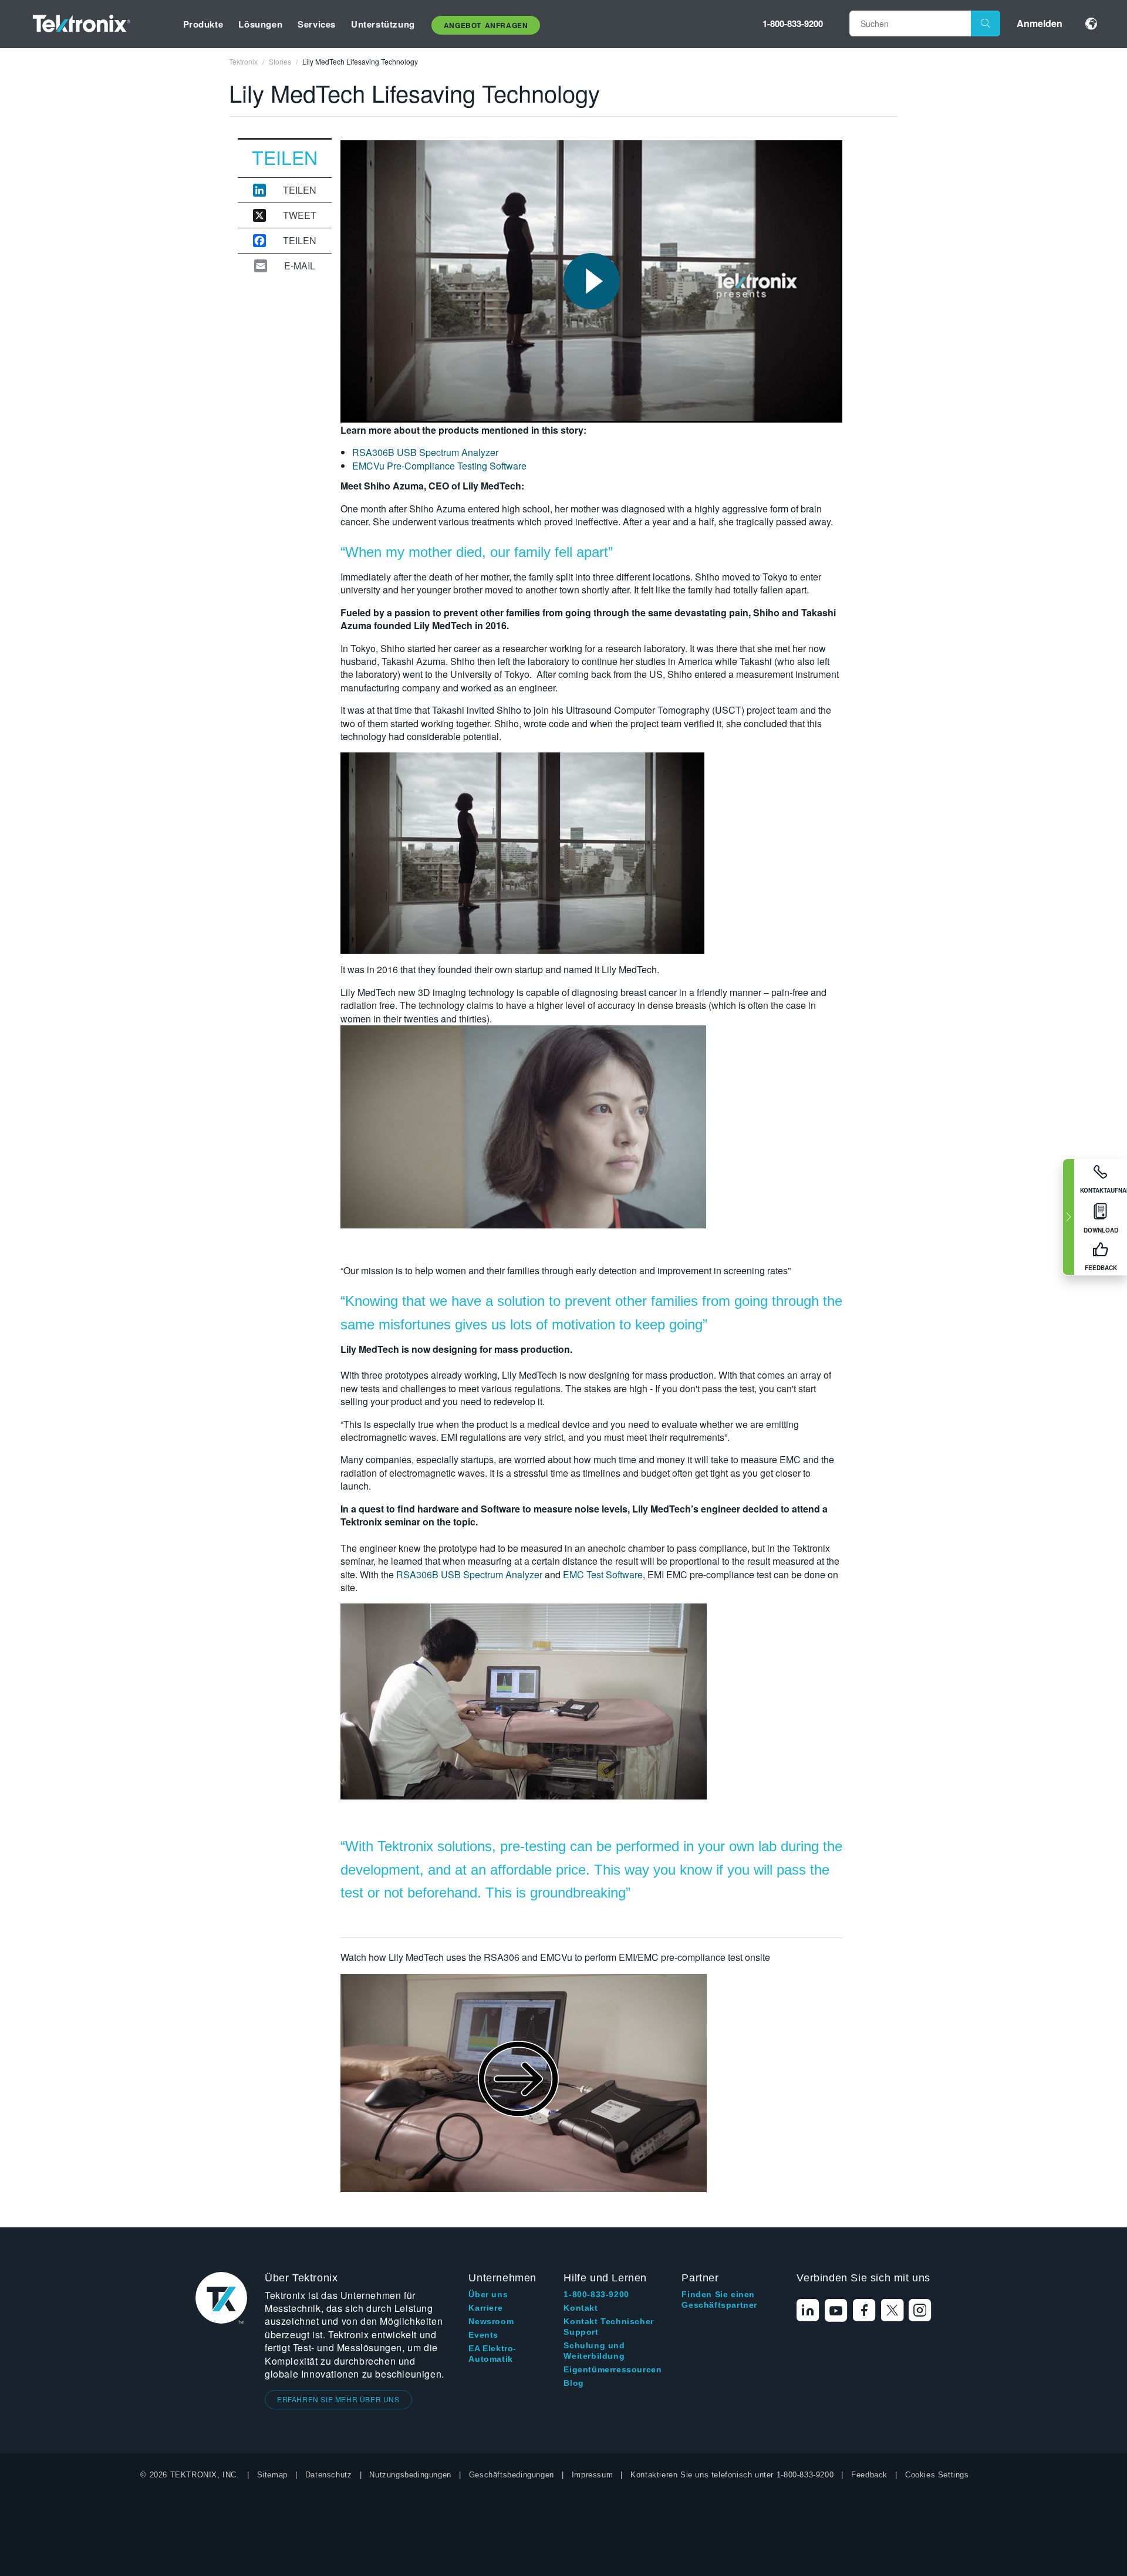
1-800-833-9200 (793, 23)
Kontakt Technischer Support (608, 2327)
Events (483, 2335)
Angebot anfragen (486, 25)
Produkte (203, 24)
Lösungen (260, 24)
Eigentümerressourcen (613, 2369)
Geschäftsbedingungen (512, 2475)
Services (317, 24)
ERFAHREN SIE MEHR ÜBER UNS (338, 2399)
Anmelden (1040, 23)
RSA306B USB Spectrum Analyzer (425, 452)
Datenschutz (329, 2475)
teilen (300, 190)
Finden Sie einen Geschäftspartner (719, 2300)
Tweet (300, 215)
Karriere (485, 2308)
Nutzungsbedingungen (410, 2475)
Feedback (869, 2475)
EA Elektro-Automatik (492, 2354)
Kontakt (581, 2308)
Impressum (592, 2475)
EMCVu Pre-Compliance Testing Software (439, 466)
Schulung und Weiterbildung (594, 2351)
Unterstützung (383, 24)
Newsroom (491, 2321)
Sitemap (272, 2475)
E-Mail (300, 266)
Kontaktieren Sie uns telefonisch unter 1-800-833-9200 (732, 2475)
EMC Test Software (603, 1574)
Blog (573, 2383)
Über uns (488, 2294)
